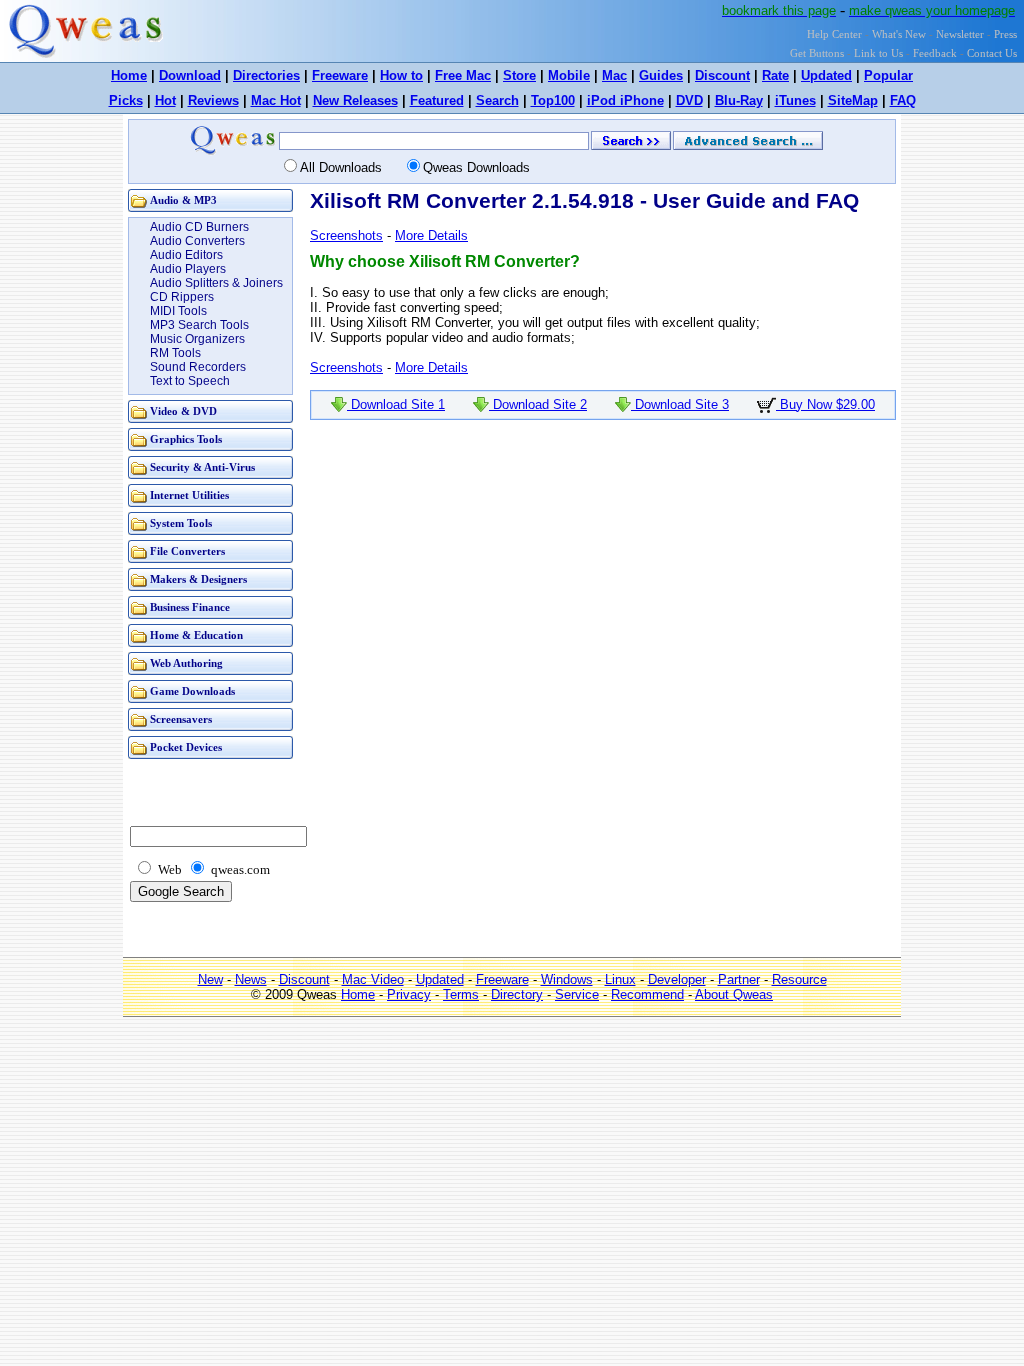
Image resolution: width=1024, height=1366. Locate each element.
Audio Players (188, 269)
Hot (165, 100)
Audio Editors (186, 255)
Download (190, 75)
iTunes (795, 100)
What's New (899, 34)
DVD (689, 100)
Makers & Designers (198, 579)
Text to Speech (190, 381)
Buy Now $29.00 (825, 404)
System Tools (181, 523)
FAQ (903, 100)
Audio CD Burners (199, 227)
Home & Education (196, 635)
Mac (614, 75)
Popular (888, 75)
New (210, 979)
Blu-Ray (739, 100)
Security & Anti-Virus (202, 467)
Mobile (569, 75)
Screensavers (181, 719)
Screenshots (346, 235)
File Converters (187, 551)
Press (1005, 34)
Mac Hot (276, 100)
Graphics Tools (186, 439)
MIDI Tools (178, 311)
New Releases (355, 100)
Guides (661, 75)
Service (577, 994)
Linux (620, 979)
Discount (722, 75)
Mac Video (373, 979)
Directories (266, 75)
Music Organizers (197, 339)
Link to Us (878, 53)
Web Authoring (186, 663)
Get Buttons (817, 53)
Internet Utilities (189, 495)
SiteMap (853, 100)
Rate (775, 75)
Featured (437, 100)
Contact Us (992, 53)
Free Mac (463, 75)
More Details (431, 235)
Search (497, 100)
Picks (126, 100)
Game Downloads (192, 691)
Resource (799, 979)
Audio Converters (197, 241)
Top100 (553, 100)
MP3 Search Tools (199, 325)
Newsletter (960, 34)
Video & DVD (183, 411)
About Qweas (734, 994)
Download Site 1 (396, 404)
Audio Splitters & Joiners (216, 283)
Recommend (647, 994)
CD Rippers (182, 297)
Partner (739, 979)
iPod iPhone (625, 100)
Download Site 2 (538, 404)
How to (401, 75)
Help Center (834, 34)
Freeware (340, 75)
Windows (567, 979)
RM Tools (175, 353)
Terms (461, 994)
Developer (677, 979)
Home (129, 75)
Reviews (213, 100)
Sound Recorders (198, 367)
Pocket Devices (186, 747)
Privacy (409, 994)
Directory (517, 994)
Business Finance (190, 607)
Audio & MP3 (183, 200)
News (251, 979)
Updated (826, 75)
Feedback (935, 53)
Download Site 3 (680, 404)
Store (519, 75)
